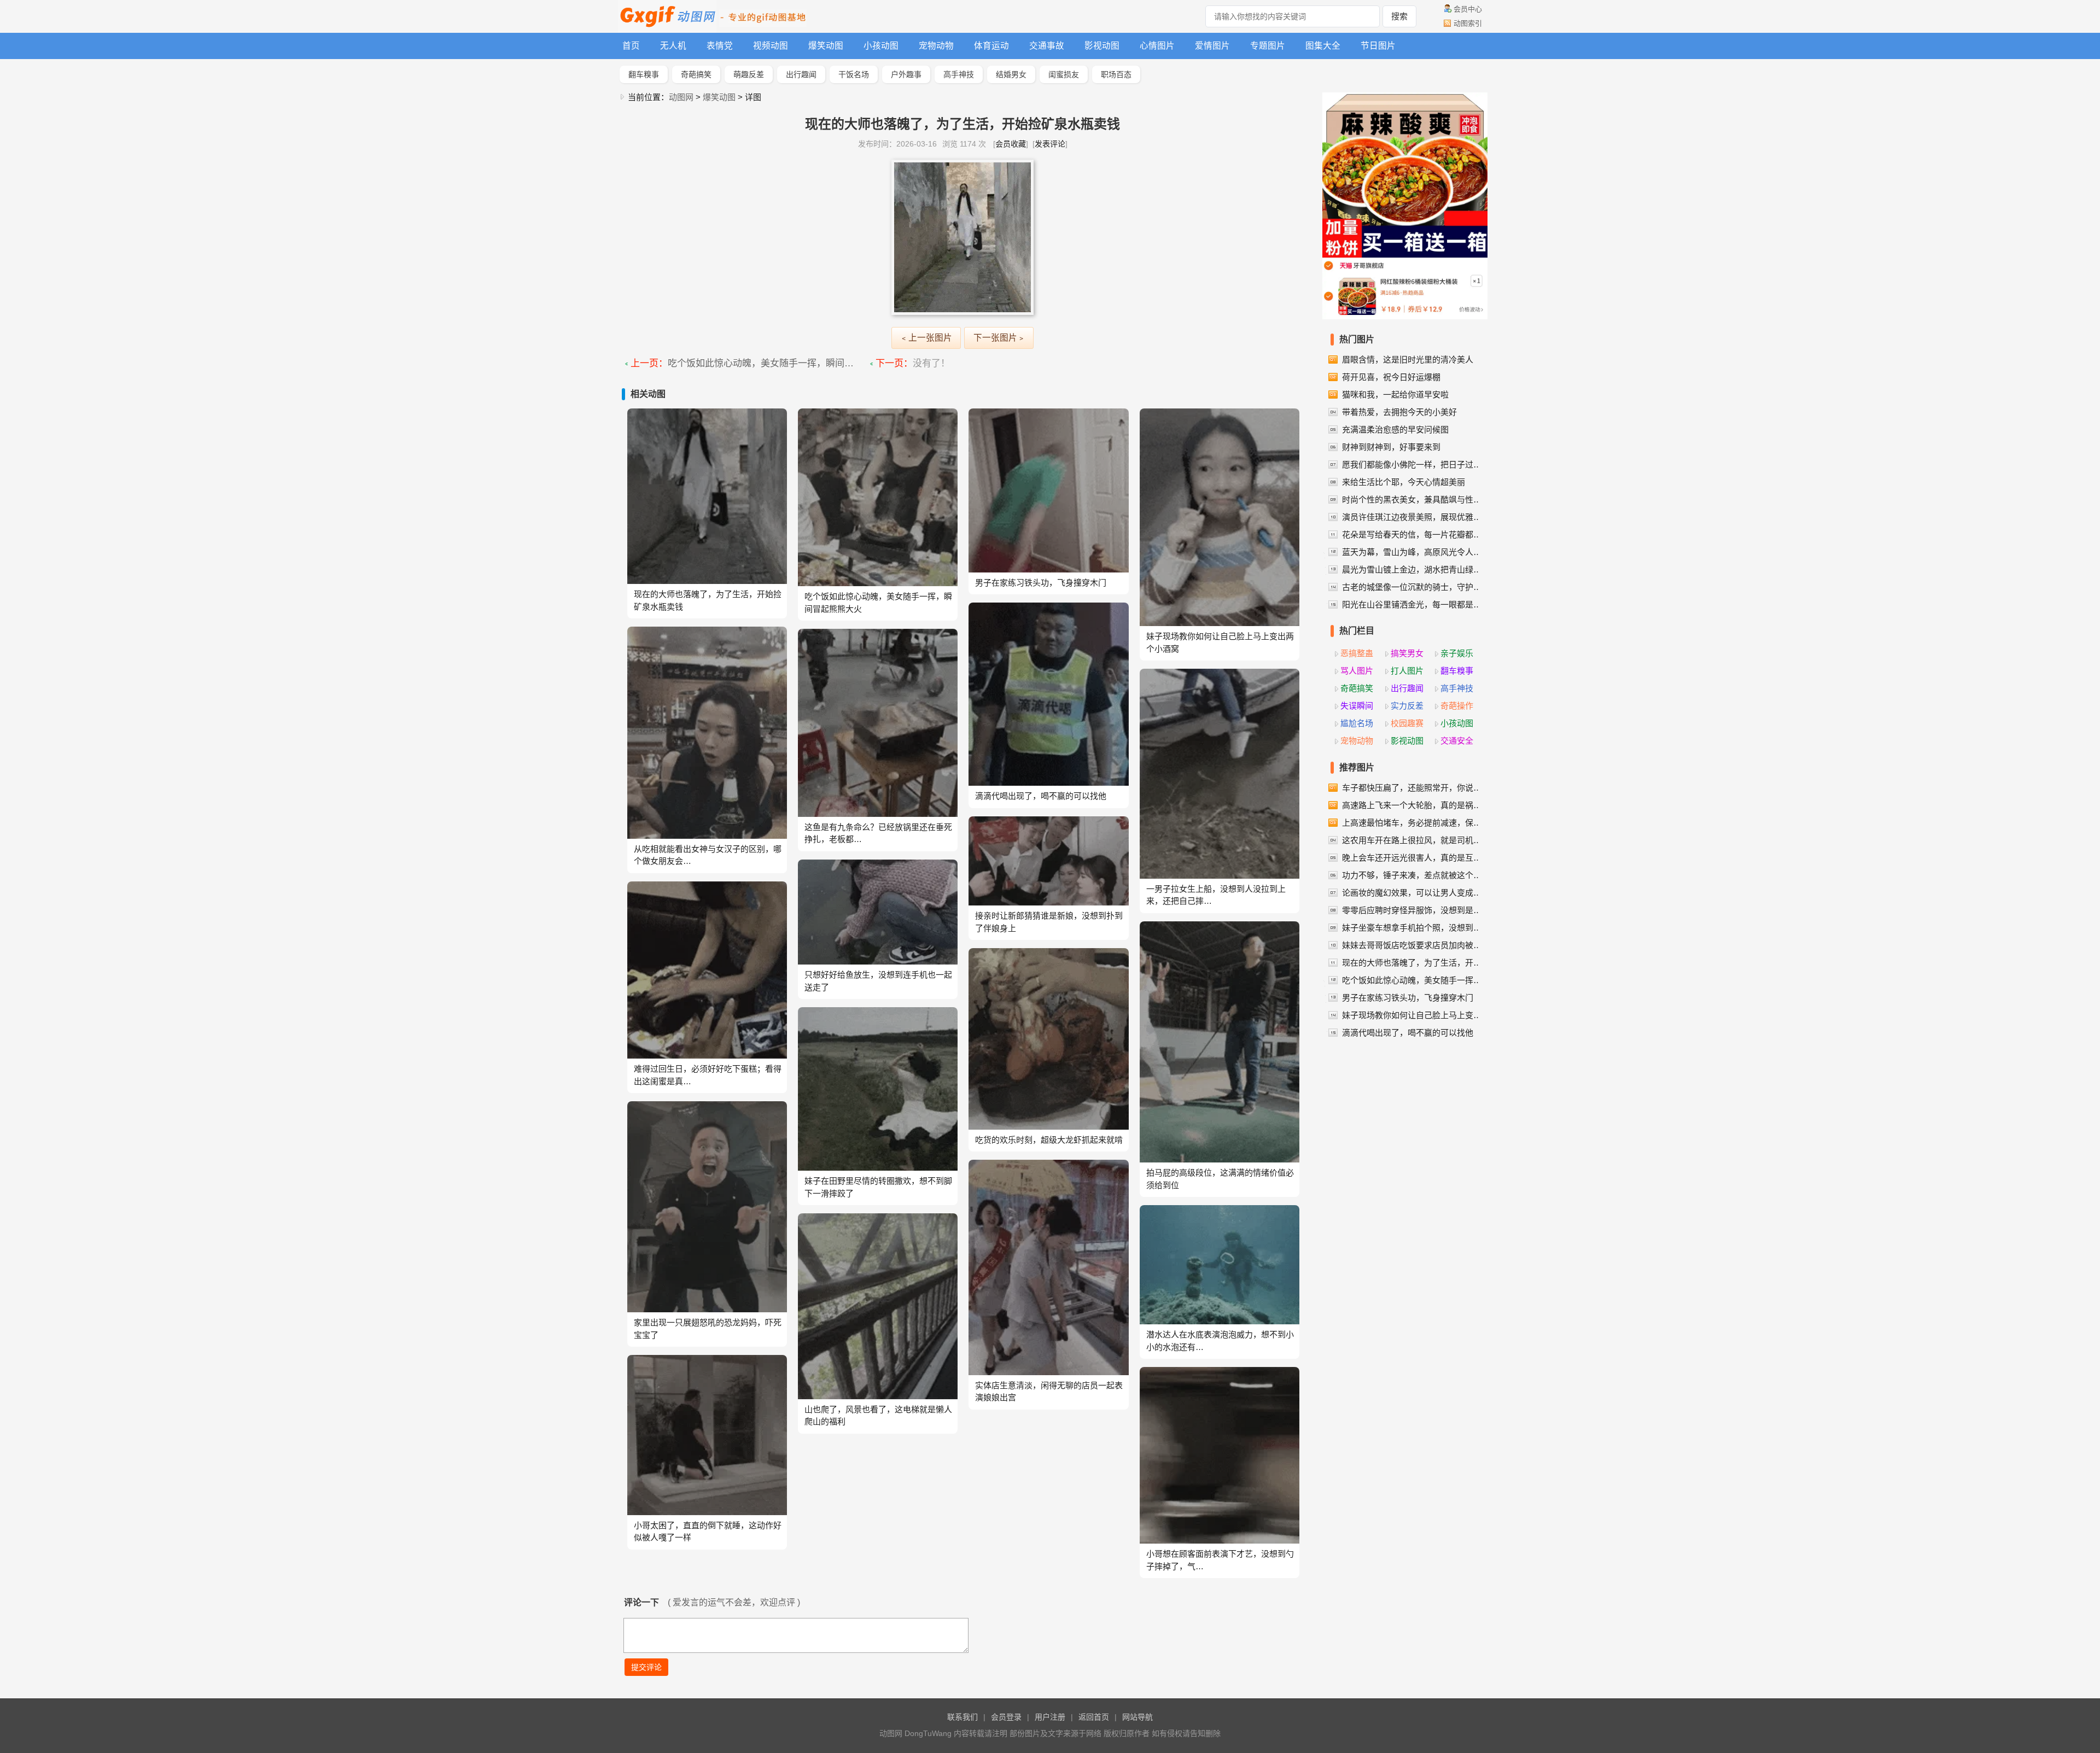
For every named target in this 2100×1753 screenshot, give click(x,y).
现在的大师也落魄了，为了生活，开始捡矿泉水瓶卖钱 (1413, 963)
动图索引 (1468, 23)
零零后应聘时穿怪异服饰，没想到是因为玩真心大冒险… (1413, 910)
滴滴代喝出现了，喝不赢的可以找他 (1408, 1033)
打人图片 (1407, 671)
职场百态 (1116, 74)
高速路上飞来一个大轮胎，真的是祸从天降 (1413, 805)
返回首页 (1094, 1717)
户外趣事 (906, 74)
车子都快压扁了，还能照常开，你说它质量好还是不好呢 (1413, 788)
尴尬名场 (1357, 723)
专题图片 (1268, 46)
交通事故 (1047, 46)
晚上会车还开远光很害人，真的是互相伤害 (1413, 858)
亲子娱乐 (1457, 653)
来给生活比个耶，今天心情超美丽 (1404, 482)
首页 (631, 46)
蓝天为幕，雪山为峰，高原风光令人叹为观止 (1413, 552)
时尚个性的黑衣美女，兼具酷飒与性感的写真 (1413, 499)
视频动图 (771, 46)
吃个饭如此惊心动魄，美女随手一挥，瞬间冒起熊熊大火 (1413, 980)
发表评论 (1050, 144)
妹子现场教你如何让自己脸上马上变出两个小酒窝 (1413, 1015)
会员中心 (1468, 9)
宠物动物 (936, 46)
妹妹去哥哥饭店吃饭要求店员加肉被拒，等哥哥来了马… (1413, 945)
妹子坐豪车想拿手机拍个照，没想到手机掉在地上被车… (1413, 928)
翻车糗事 (644, 74)
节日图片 (1378, 46)
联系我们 (962, 1717)
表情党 (720, 46)
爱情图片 (1212, 46)
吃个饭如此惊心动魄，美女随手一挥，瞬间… (761, 363)
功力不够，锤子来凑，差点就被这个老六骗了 (1413, 875)
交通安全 (1457, 741)
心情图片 (1157, 46)
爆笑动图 (826, 46)
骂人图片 (1357, 671)
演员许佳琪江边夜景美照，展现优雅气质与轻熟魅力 (1413, 517)
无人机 (673, 46)
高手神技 (959, 74)
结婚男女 (1011, 74)
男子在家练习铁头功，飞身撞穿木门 (1408, 998)
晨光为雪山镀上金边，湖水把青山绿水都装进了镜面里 (1413, 569)
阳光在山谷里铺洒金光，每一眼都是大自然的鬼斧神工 (1413, 604)
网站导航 (1137, 1717)
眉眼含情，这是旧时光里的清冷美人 (1408, 360)
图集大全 (1323, 46)
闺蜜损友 (1064, 74)
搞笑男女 (1407, 653)
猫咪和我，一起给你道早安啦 (1395, 395)
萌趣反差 (749, 74)
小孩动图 (881, 46)
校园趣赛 (1407, 723)
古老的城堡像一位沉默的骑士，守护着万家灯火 (1413, 587)
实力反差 (1407, 706)
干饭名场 (854, 74)
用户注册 (1050, 1717)
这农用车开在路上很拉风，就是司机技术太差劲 (1413, 840)
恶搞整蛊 (1357, 653)
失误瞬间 (1357, 706)
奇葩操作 (1457, 706)
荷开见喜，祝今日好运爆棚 (1391, 377)
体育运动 (991, 46)
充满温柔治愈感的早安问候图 (1395, 430)
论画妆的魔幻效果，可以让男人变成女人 (1413, 893)
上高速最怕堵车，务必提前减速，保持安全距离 (1413, 823)
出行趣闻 (801, 74)
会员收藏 (1011, 144)
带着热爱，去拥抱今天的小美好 (1399, 412)
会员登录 (1006, 1717)
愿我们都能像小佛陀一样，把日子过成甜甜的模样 (1413, 464)
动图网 (681, 97)
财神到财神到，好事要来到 (1391, 447)
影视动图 (1102, 46)
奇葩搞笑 (696, 74)
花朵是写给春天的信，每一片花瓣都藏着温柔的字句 (1413, 534)
